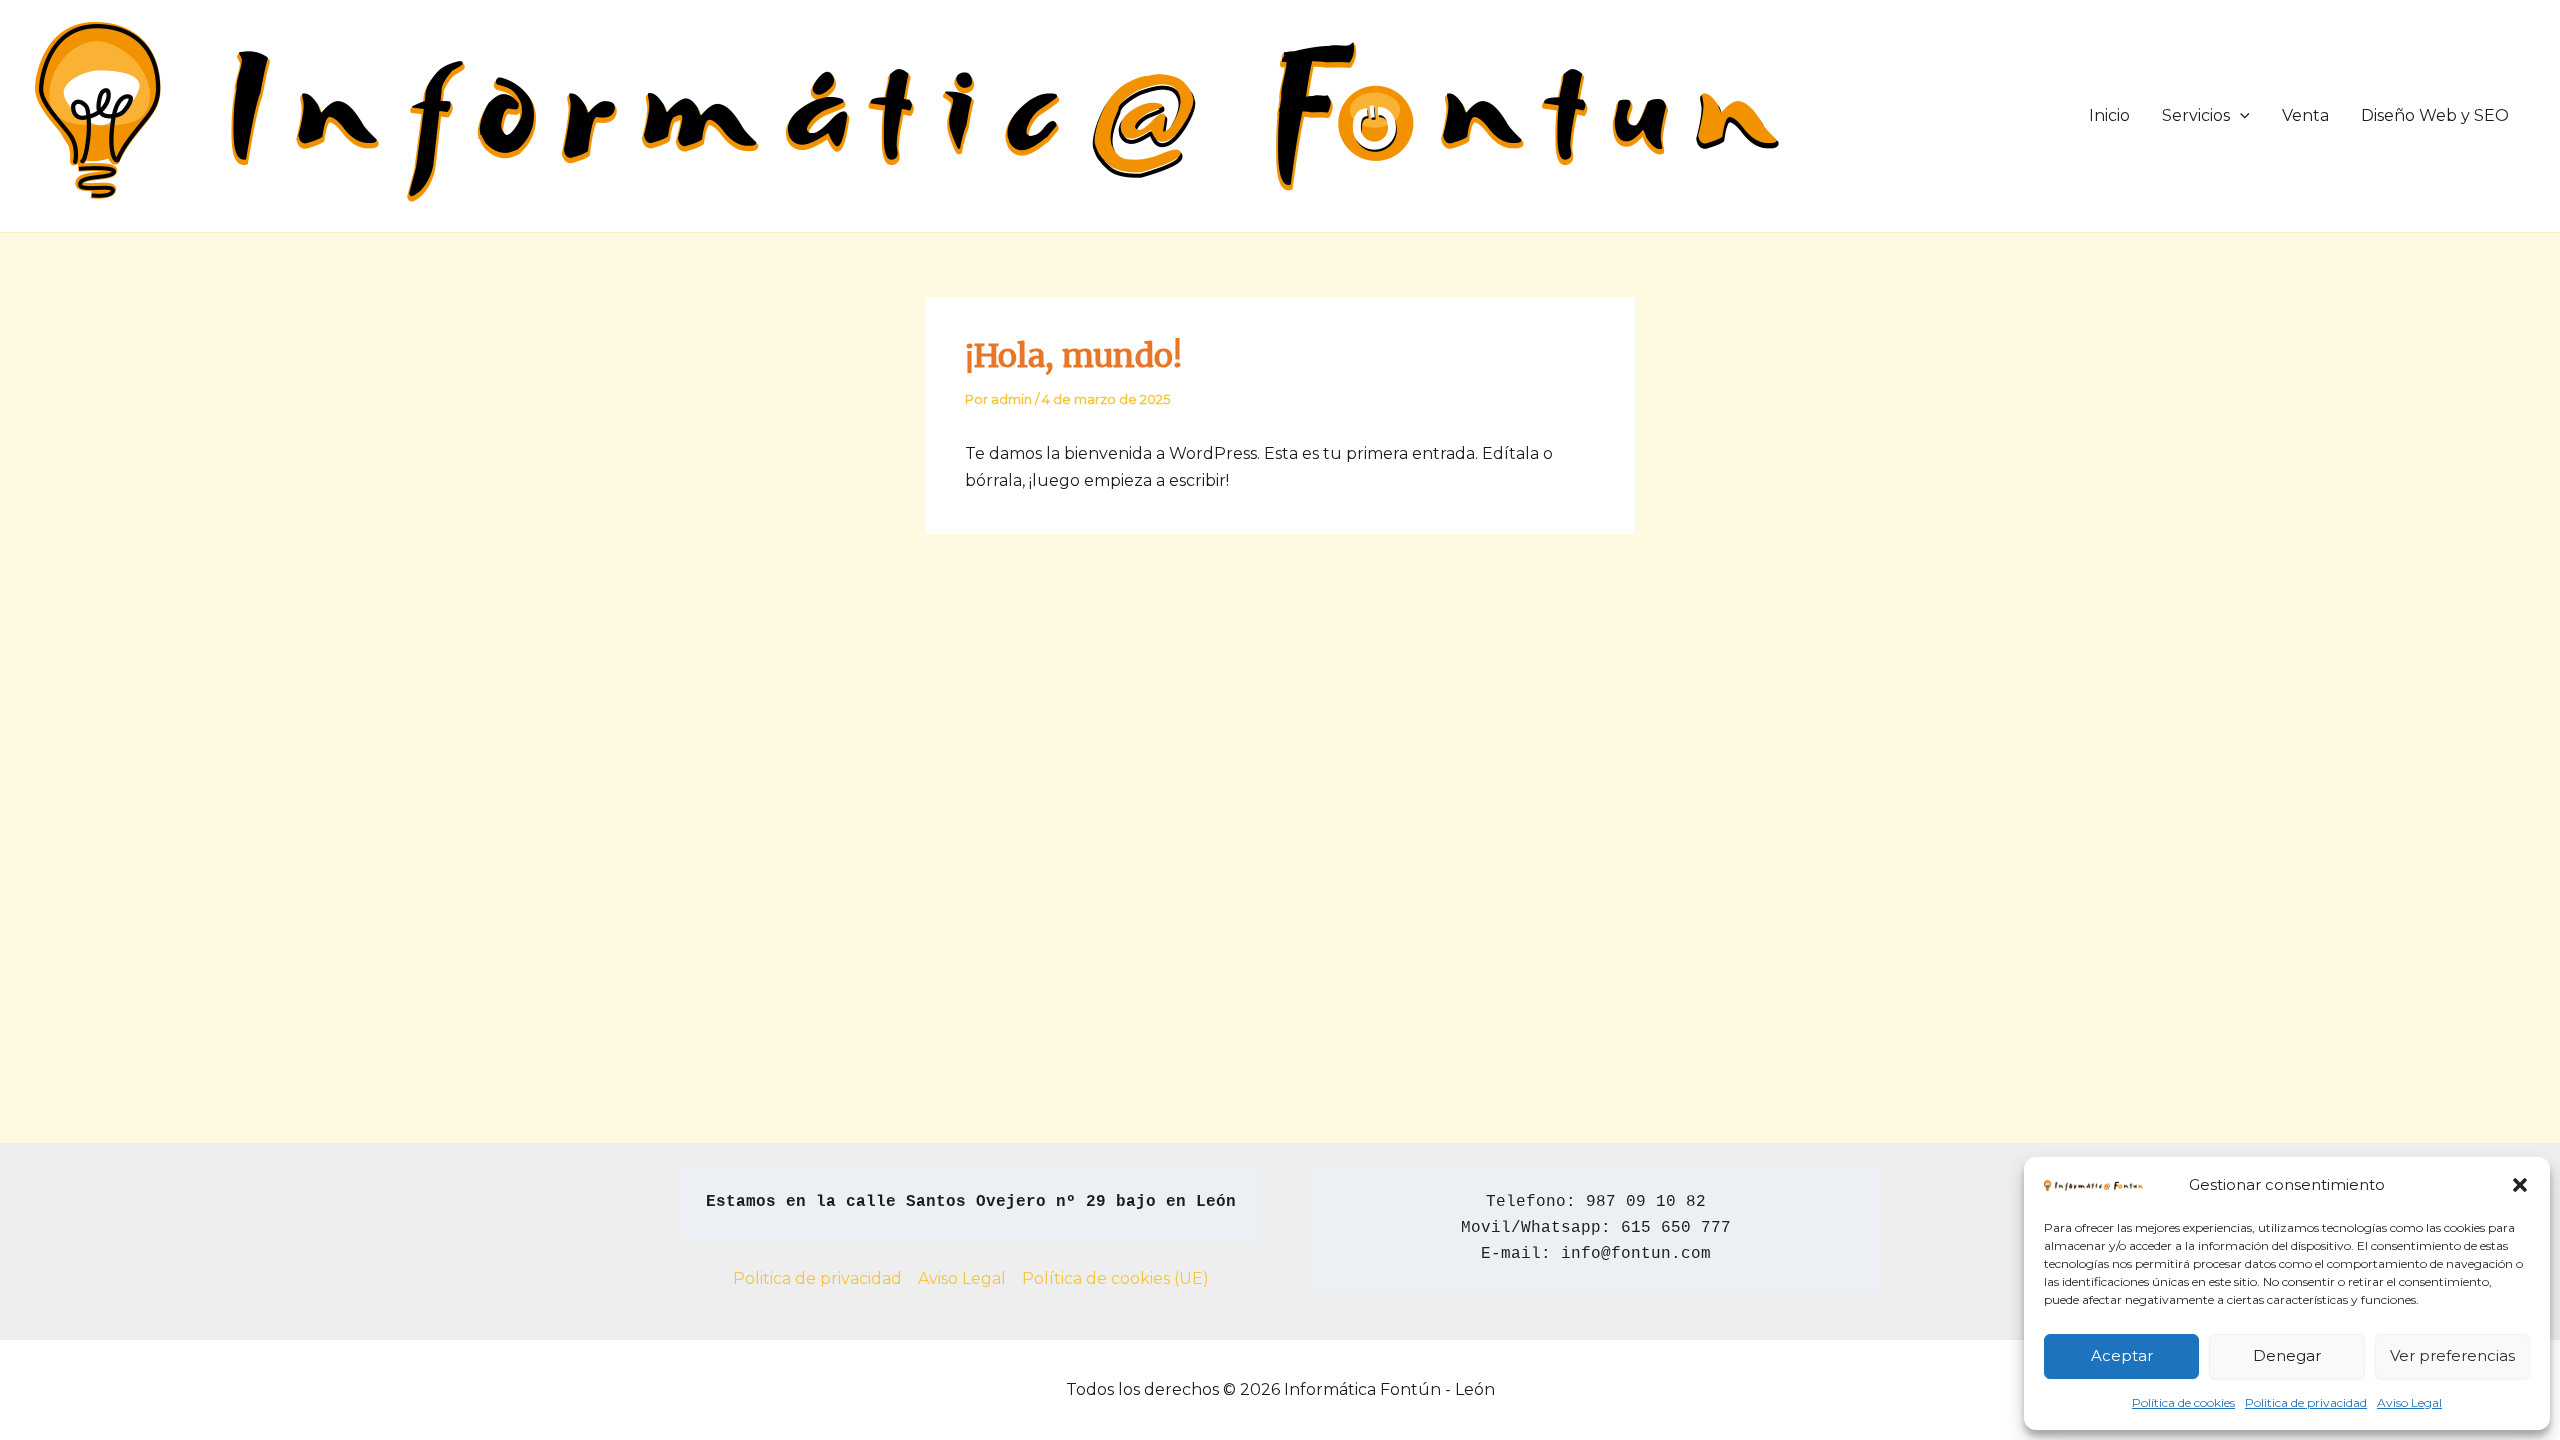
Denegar (2287, 1355)
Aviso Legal (2409, 1402)
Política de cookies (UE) (1115, 1278)
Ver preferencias (2452, 1355)
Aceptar (2122, 1355)
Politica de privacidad (2306, 1402)
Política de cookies (2183, 1402)
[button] (2520, 1185)
